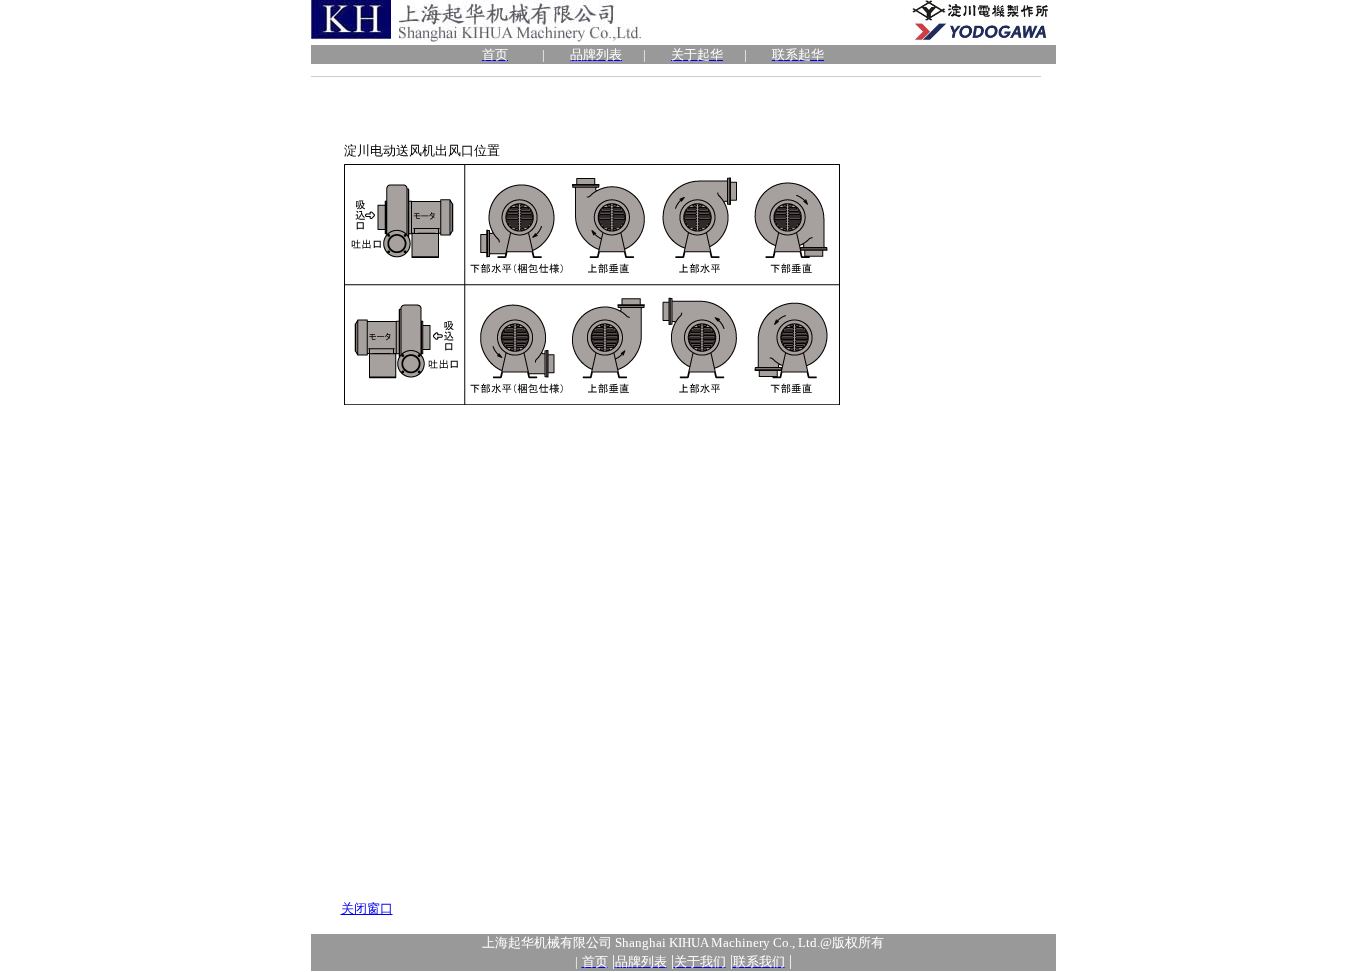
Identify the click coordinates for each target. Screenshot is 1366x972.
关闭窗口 (367, 908)
